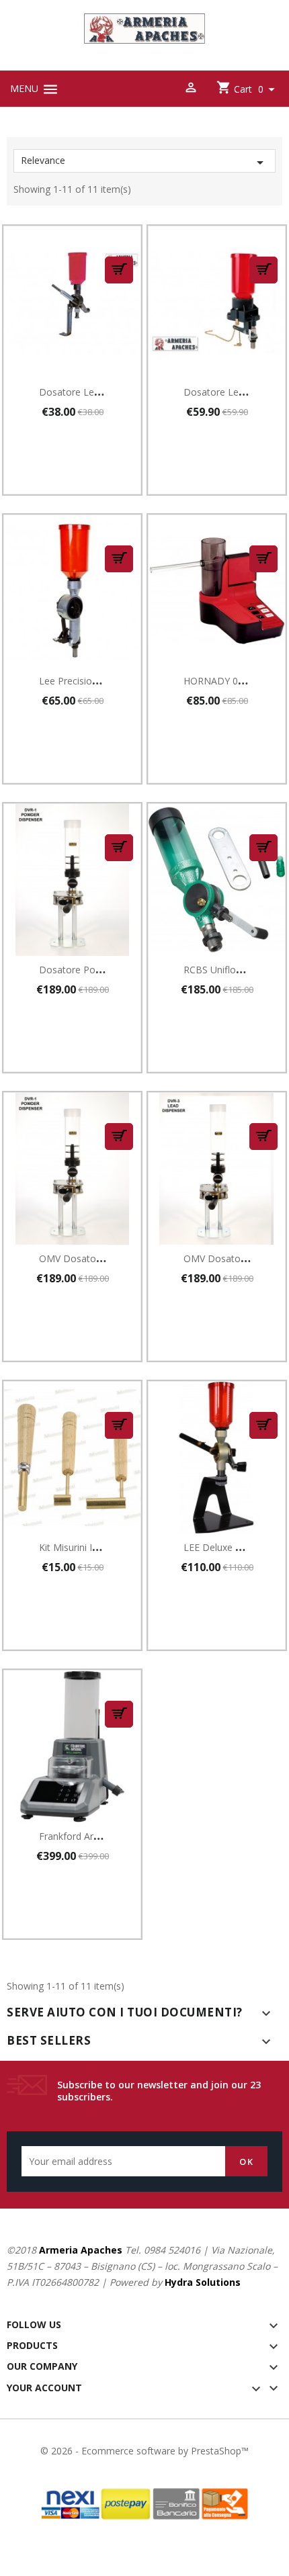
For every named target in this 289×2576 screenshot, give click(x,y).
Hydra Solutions (203, 2282)
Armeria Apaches (81, 2250)
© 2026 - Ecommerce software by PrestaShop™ (144, 2451)
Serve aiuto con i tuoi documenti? (125, 2012)
